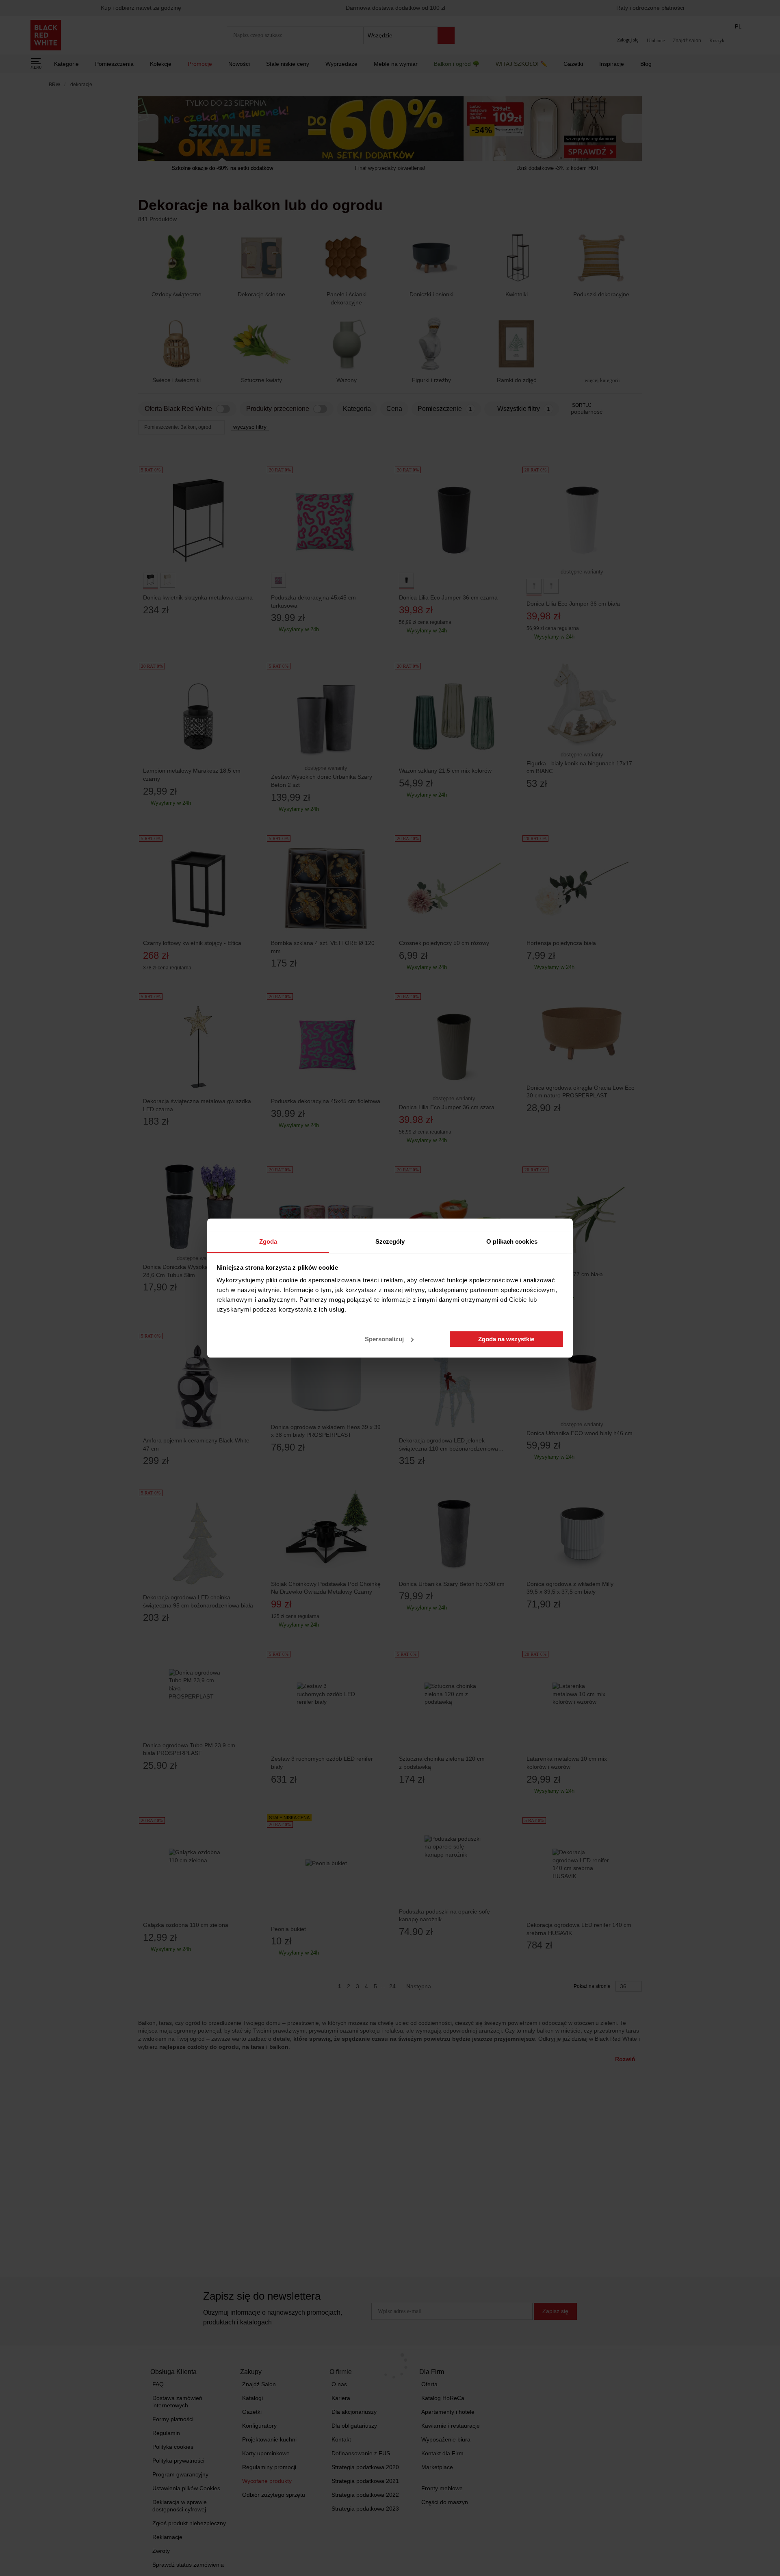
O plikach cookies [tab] (512, 1241)
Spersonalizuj (384, 1339)
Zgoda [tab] (268, 1241)
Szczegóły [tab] (390, 1241)
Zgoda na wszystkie (506, 1339)
